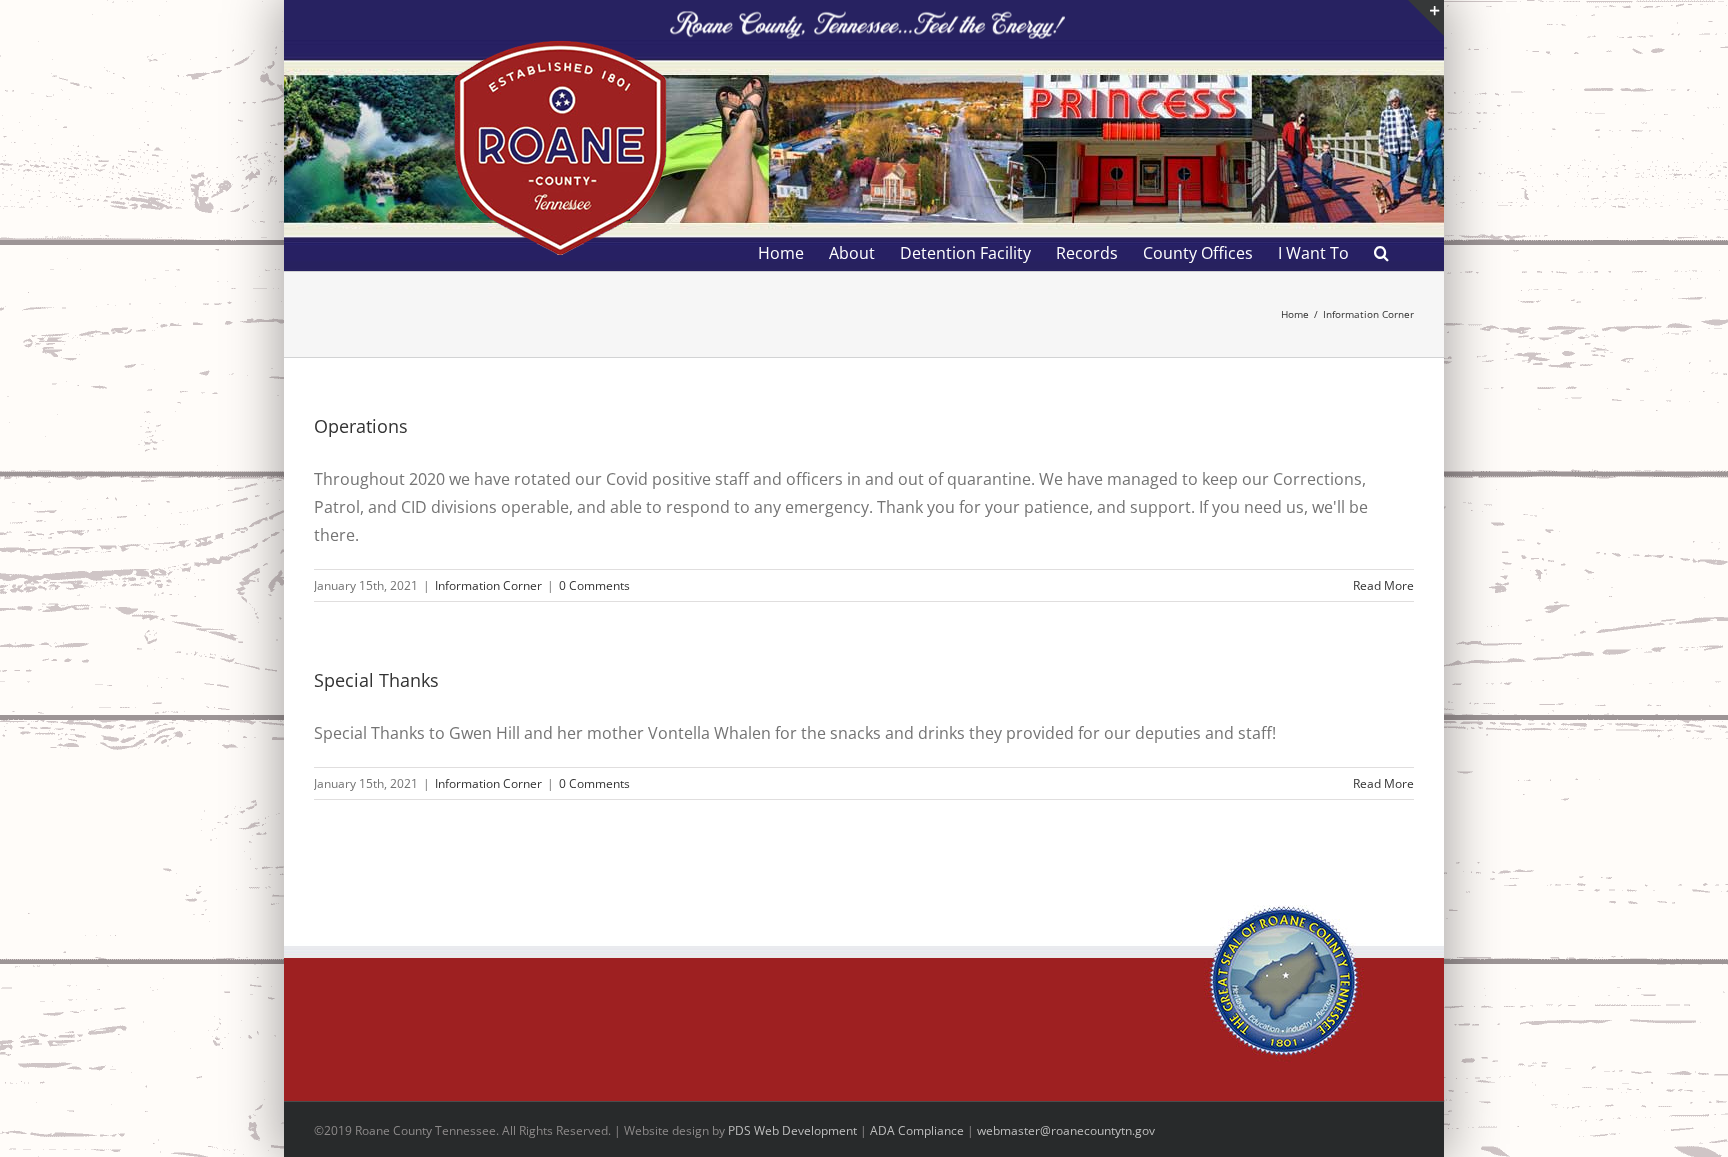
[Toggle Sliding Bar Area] (1426, 18)
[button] (1381, 253)
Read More (1383, 585)
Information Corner (488, 585)
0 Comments (594, 585)
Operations (361, 426)
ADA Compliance (917, 1130)
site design (679, 1130)
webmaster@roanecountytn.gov (1066, 1130)
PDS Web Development (792, 1130)
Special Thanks (376, 680)
